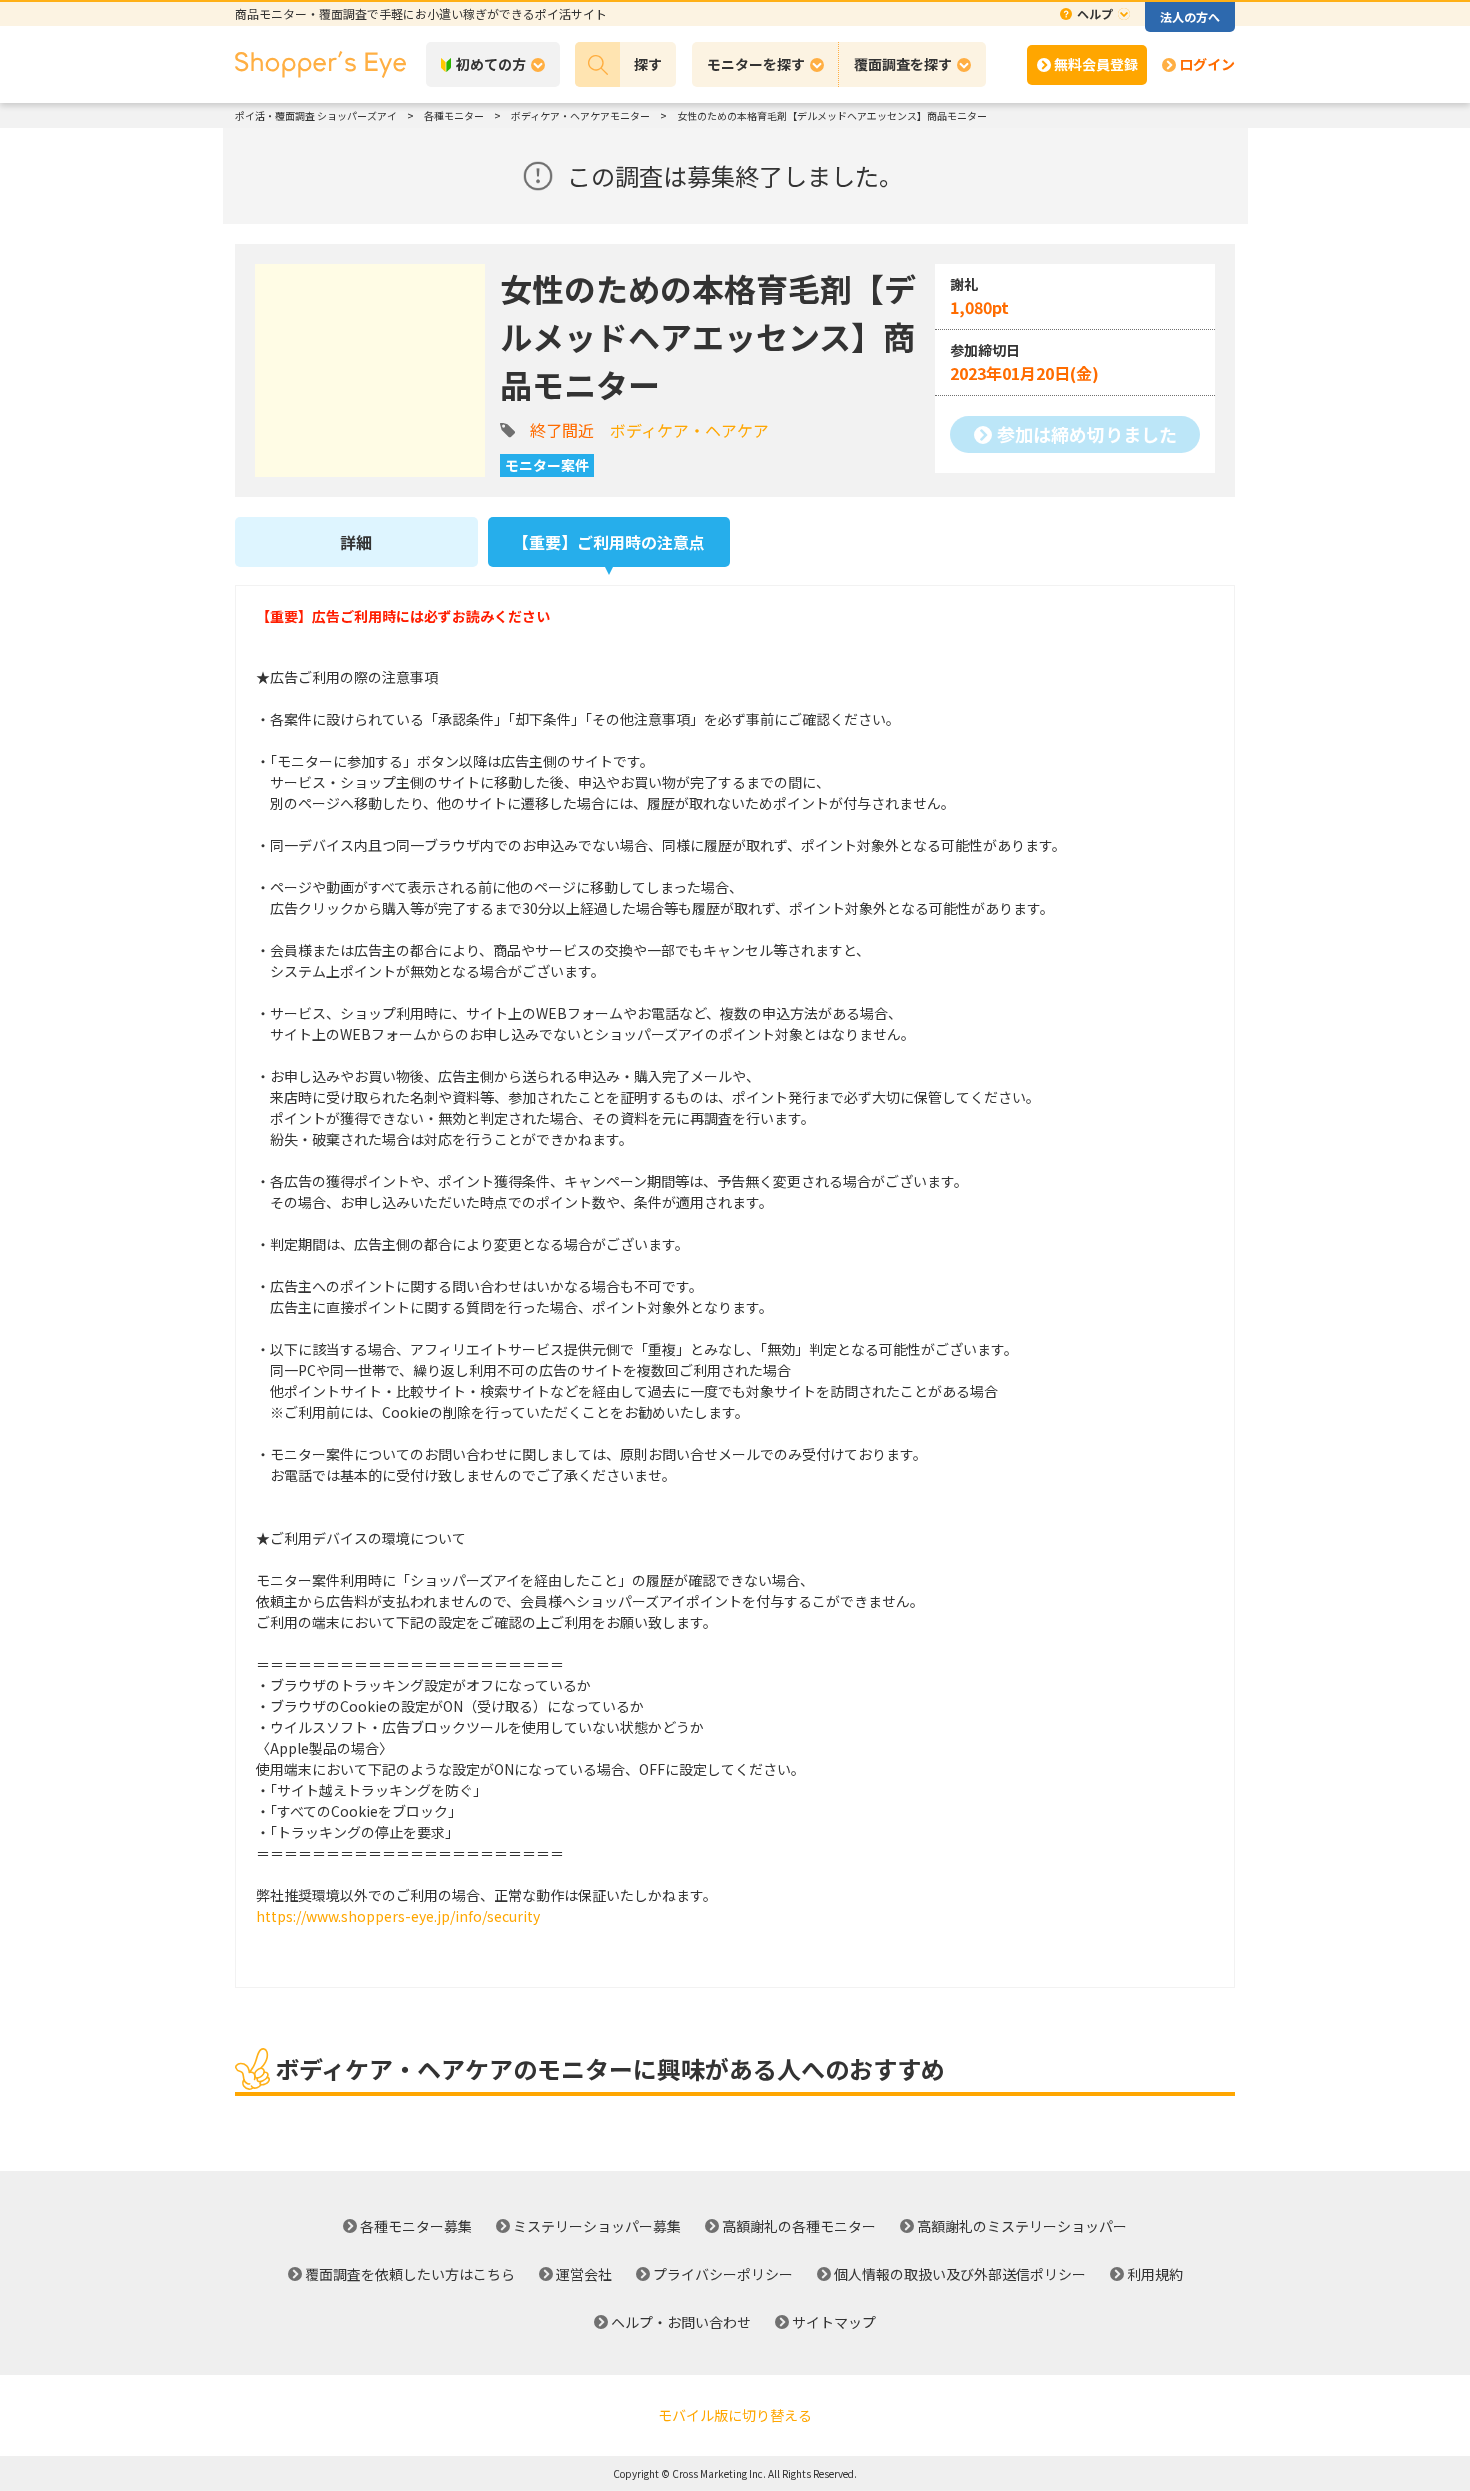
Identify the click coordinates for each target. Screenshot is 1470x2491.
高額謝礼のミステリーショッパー (1022, 2226)
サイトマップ (834, 2322)
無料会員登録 (1096, 64)
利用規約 (1155, 2274)
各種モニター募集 (416, 2226)
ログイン (1207, 64)
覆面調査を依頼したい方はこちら (410, 2274)
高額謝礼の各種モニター (799, 2226)
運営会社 (584, 2274)
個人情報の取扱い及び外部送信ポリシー (960, 2274)
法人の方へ (1190, 16)
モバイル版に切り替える (735, 2415)
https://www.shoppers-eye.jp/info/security (398, 1916)
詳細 (356, 542)
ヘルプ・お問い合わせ (681, 2322)
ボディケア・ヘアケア (689, 430)
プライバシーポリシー (723, 2274)
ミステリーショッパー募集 (597, 2226)
